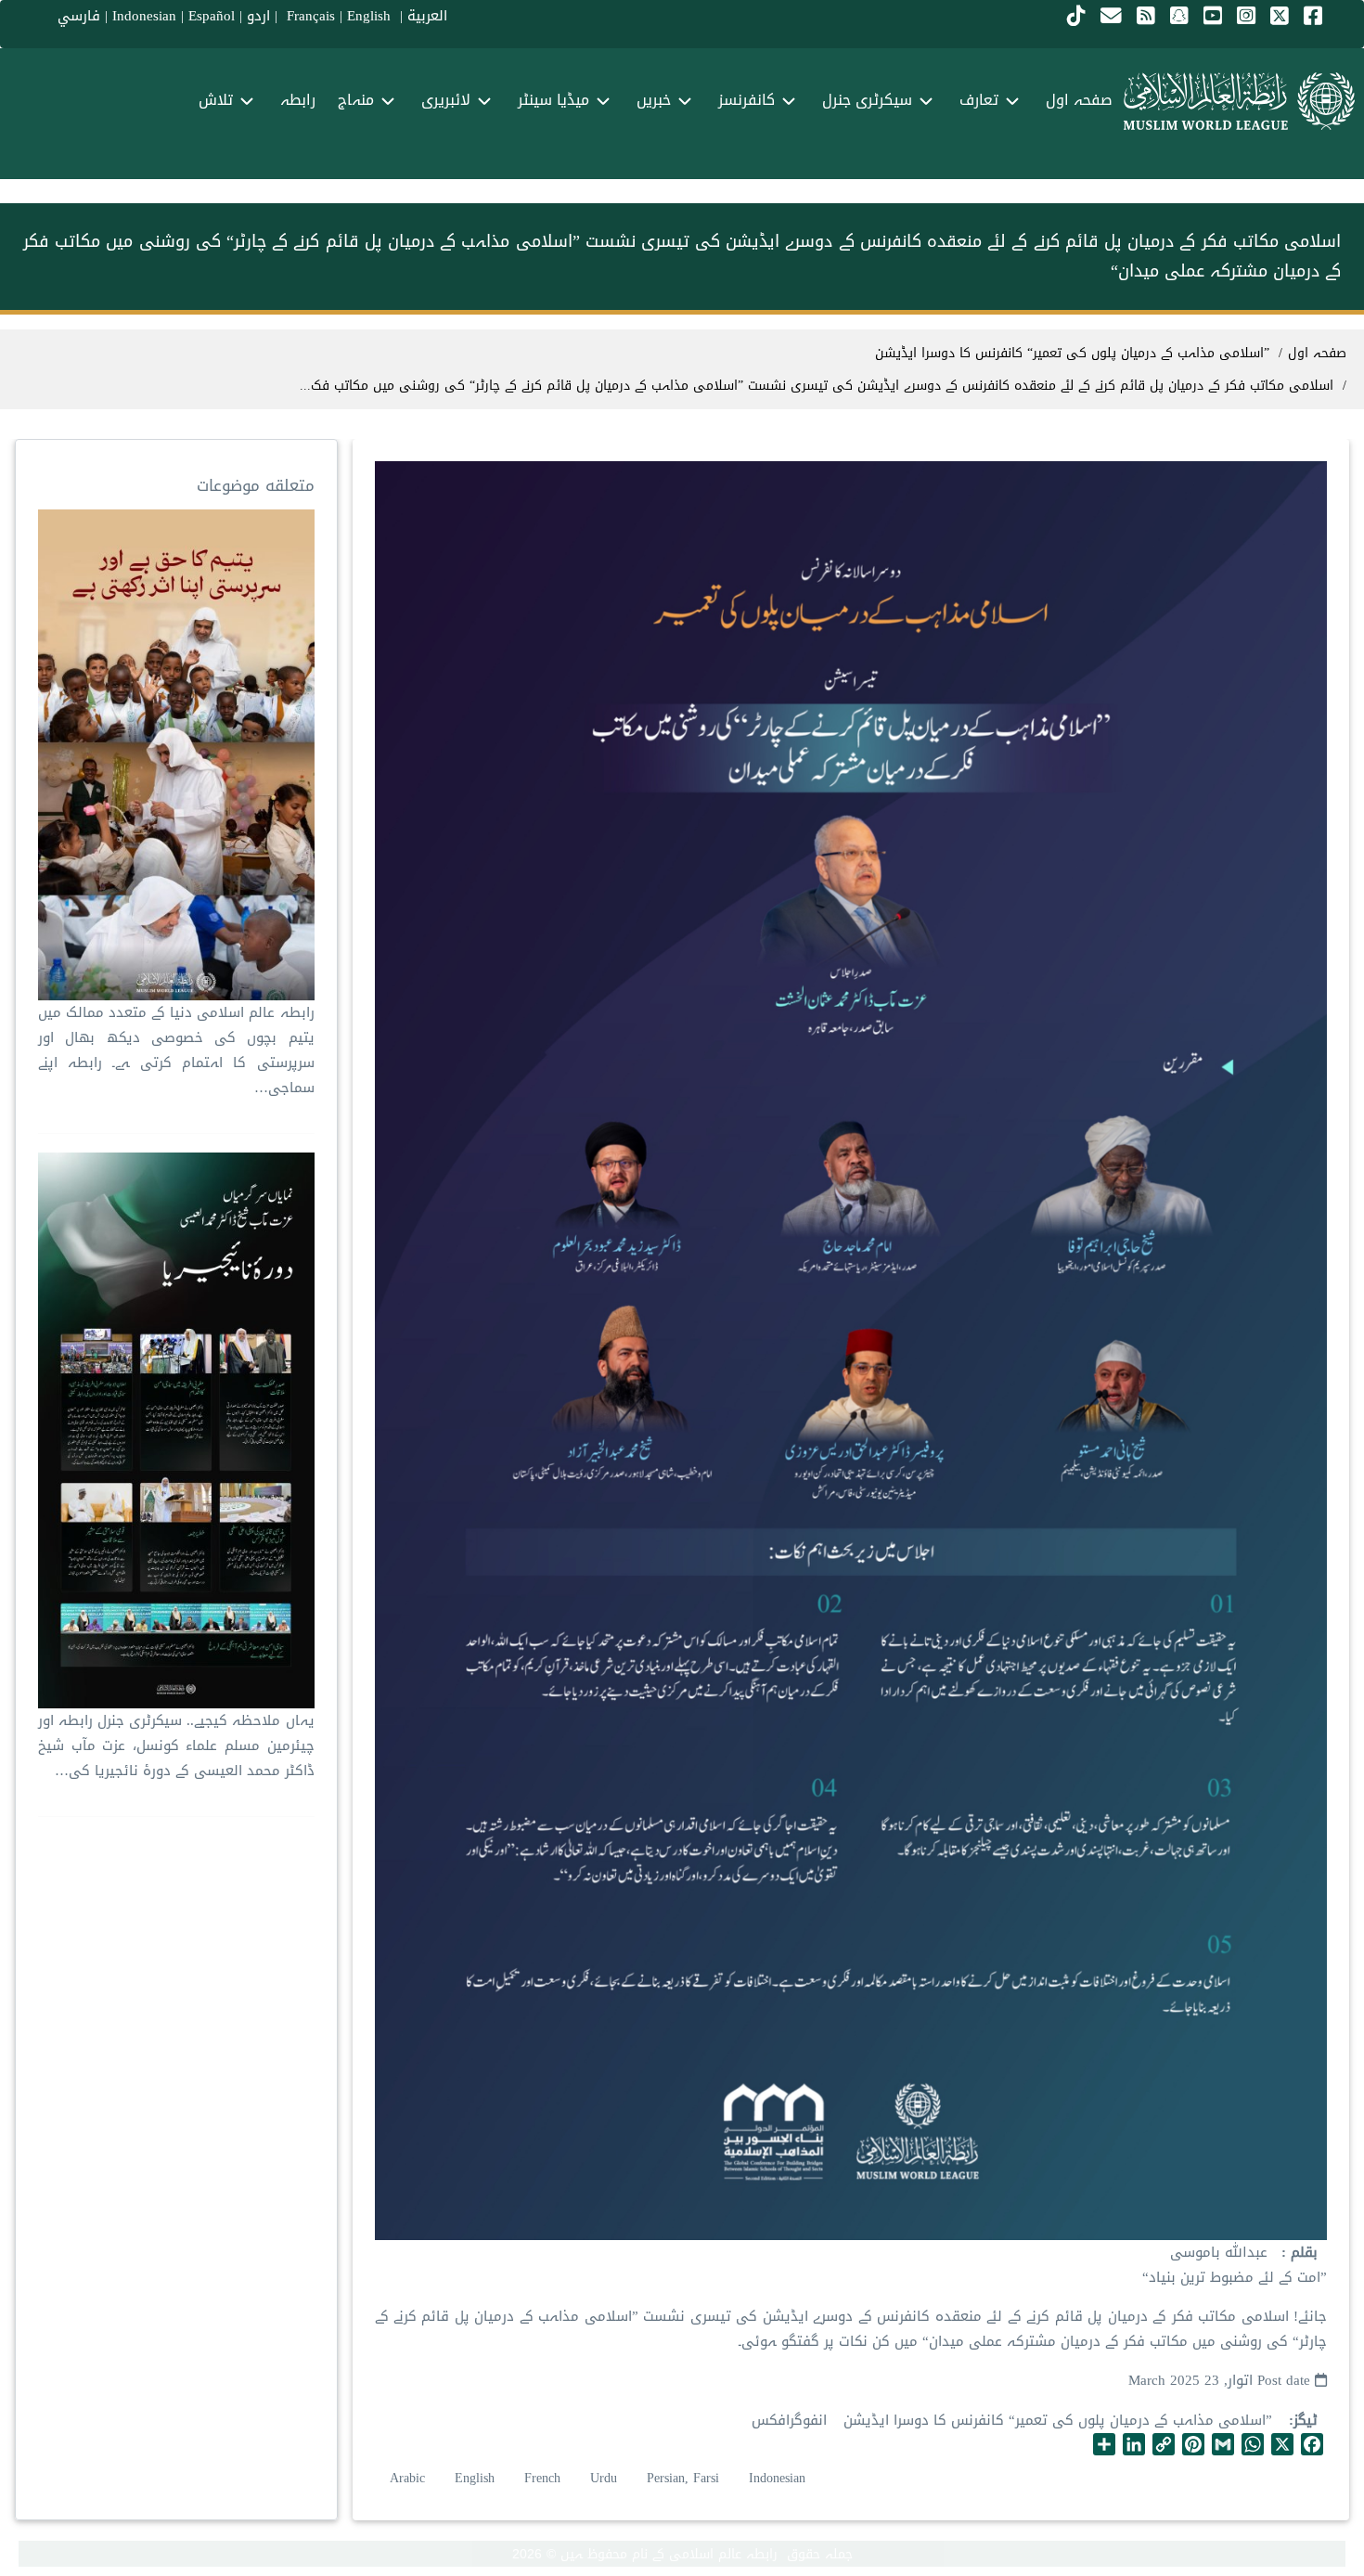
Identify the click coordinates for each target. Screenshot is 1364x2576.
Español (212, 16)
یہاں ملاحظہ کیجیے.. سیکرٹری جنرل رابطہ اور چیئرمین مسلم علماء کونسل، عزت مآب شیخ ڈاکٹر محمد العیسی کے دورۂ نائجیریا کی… (176, 1745)
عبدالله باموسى (1219, 2252)
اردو (258, 16)
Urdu (604, 2478)
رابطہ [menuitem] (298, 100)
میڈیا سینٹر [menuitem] (553, 100)
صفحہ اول (1317, 353)
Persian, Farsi (683, 2478)
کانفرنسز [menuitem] (746, 100)
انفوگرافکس (789, 2420)
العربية (427, 16)
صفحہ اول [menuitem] (1079, 100)
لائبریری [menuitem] (446, 100)
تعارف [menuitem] (979, 100)
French (542, 2478)
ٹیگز (1306, 2421)
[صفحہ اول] (1239, 101)
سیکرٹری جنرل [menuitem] (867, 100)
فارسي (79, 16)
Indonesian (144, 16)
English (475, 2478)
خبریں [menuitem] (654, 100)
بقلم (1302, 2253)
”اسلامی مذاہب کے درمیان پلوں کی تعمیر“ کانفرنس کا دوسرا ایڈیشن (1058, 2420)
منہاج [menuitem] (356, 100)
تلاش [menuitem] (216, 100)
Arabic (407, 2478)
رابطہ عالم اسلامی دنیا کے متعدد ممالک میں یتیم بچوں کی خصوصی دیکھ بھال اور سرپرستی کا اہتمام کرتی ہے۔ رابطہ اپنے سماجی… (176, 1050)
